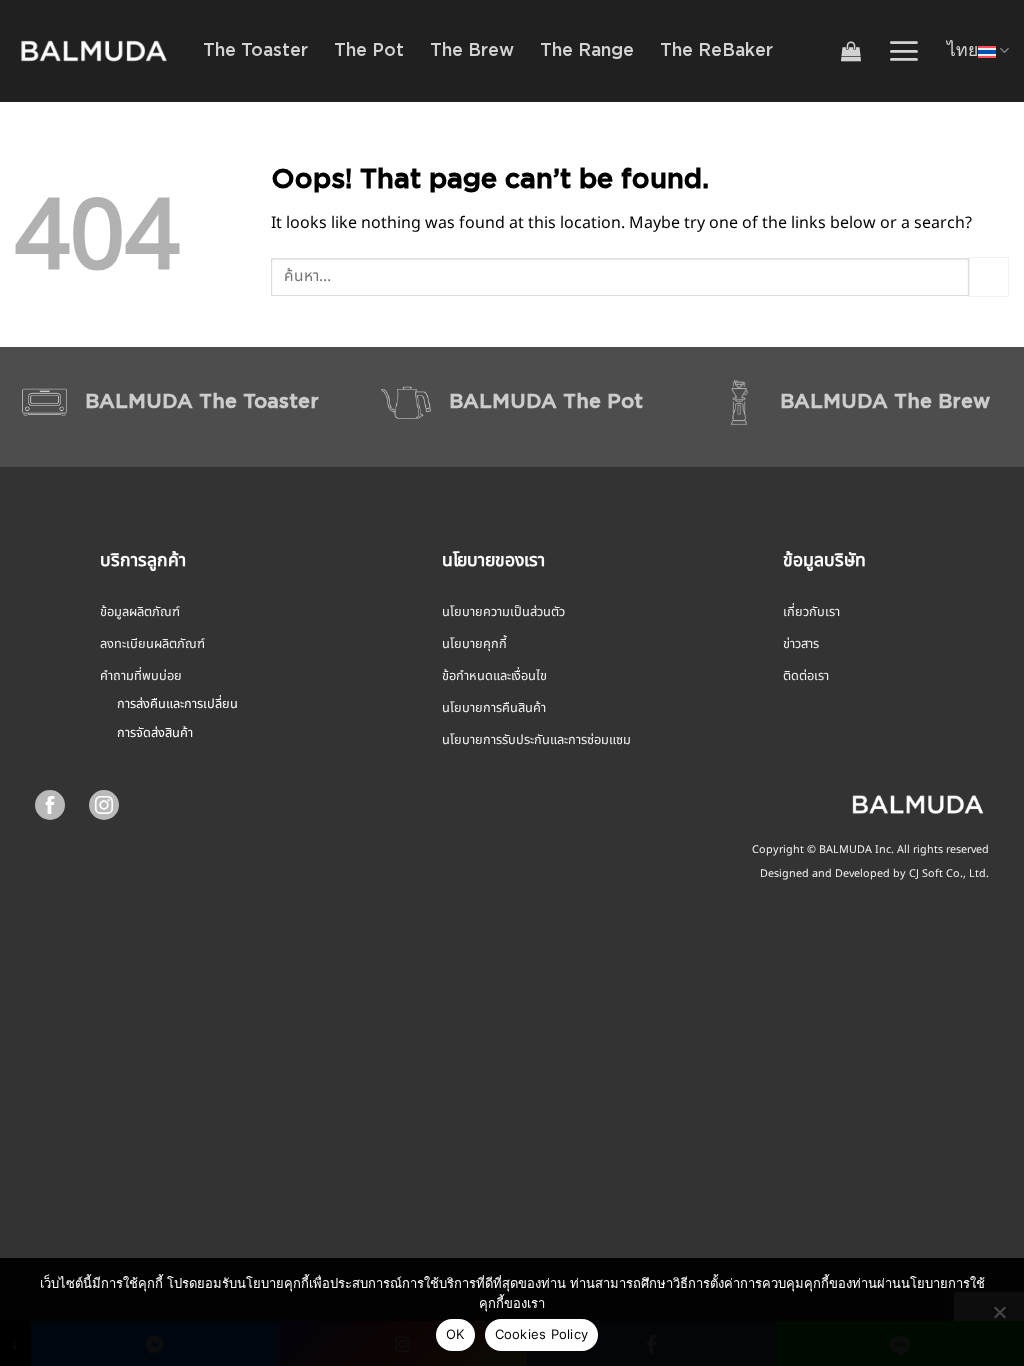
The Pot (369, 51)
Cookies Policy (542, 1334)
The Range (587, 51)
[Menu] (903, 51)
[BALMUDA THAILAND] (94, 51)
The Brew (472, 51)
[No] (999, 1318)
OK (455, 1334)
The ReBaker (716, 51)
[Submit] (989, 276)
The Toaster (255, 51)
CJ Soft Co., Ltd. (949, 874)
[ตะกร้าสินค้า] (851, 51)
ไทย (962, 51)
